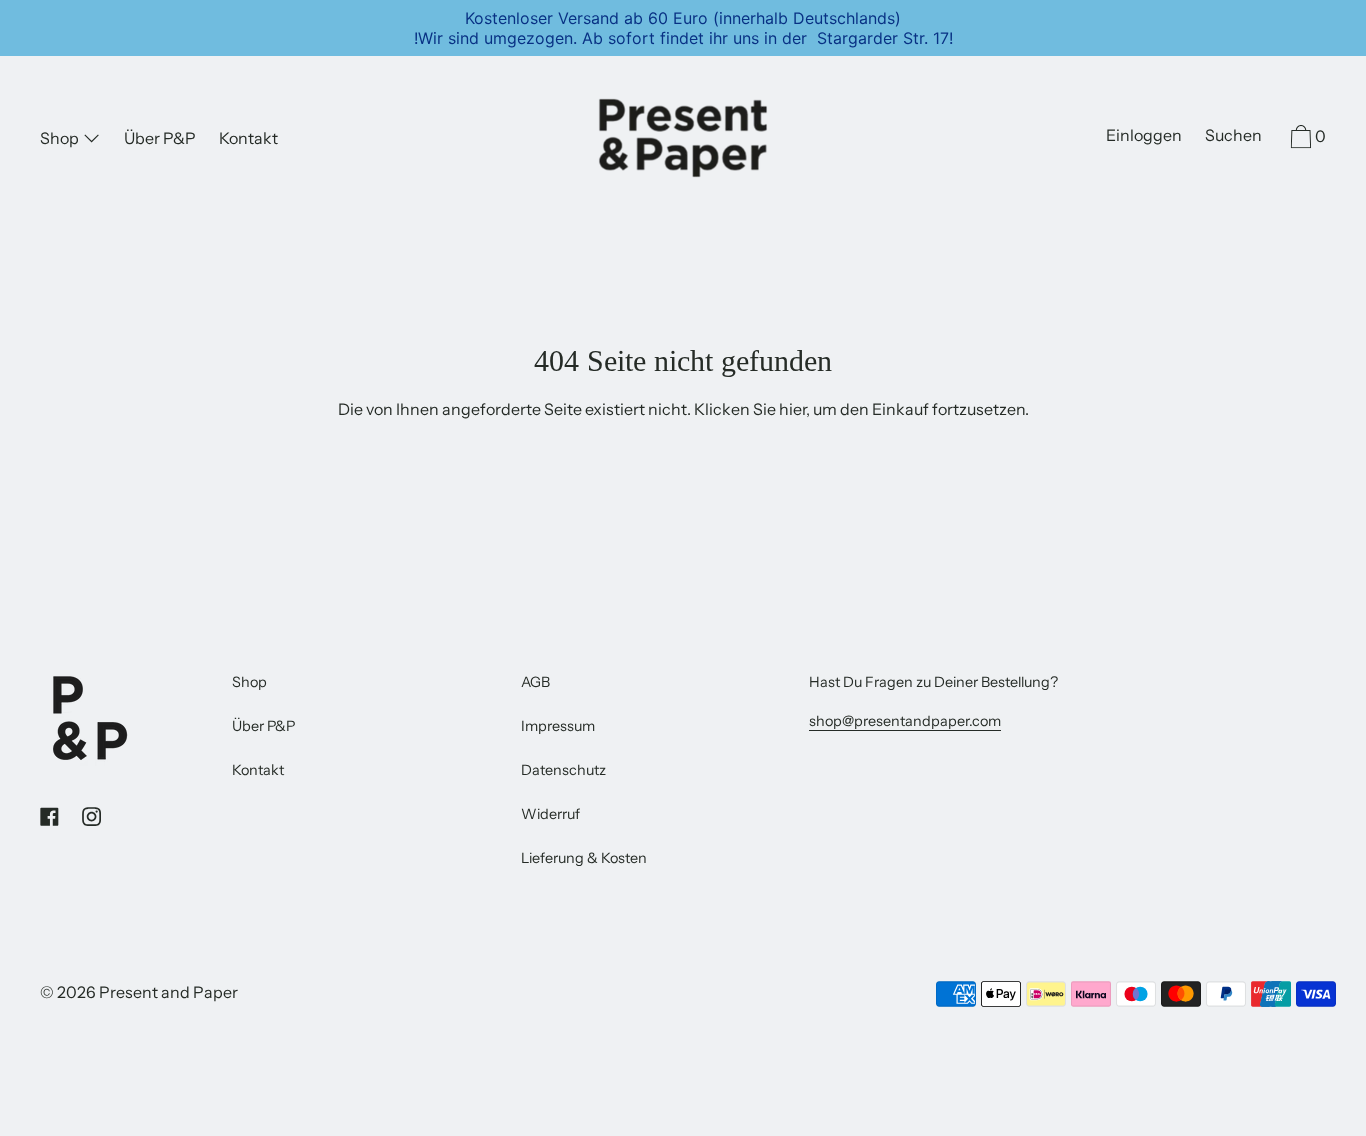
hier (792, 409)
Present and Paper (168, 992)
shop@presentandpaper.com (905, 721)
